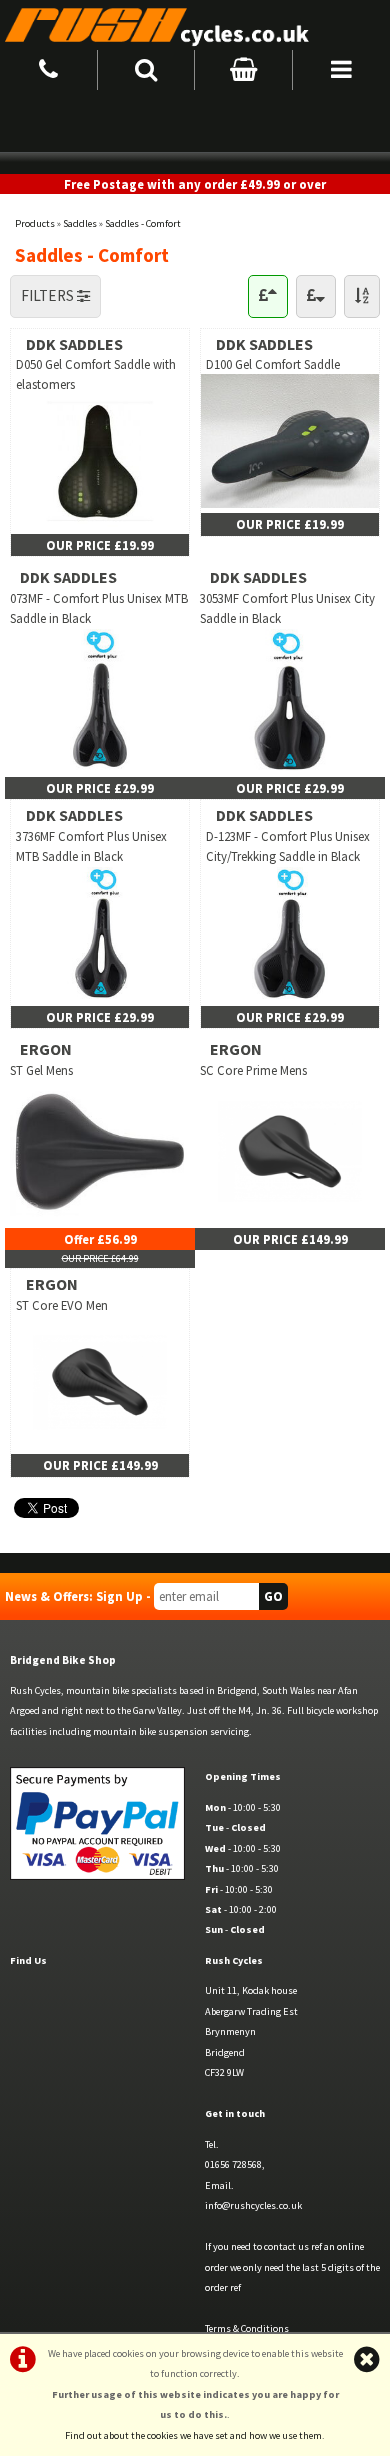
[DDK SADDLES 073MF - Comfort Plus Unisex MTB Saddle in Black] (100, 766)
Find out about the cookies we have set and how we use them (193, 2435)
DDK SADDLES (74, 344)
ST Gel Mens (41, 1070)
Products (35, 223)
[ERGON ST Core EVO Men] (100, 1444)
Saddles (80, 223)
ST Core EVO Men (62, 1305)
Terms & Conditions (247, 2328)
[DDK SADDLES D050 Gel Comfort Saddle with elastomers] (100, 523)
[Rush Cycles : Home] (195, 25)
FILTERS (49, 295)
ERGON (46, 1049)
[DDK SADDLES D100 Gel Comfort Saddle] (290, 503)
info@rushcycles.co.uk (253, 2205)
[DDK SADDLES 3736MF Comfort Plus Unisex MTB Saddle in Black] (100, 995)
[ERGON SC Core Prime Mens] (290, 1218)
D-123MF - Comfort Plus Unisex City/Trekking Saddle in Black (288, 846)
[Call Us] (49, 66)
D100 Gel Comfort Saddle (273, 364)
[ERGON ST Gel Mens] (100, 1218)
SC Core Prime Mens (253, 1070)
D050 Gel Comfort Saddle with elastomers (96, 374)
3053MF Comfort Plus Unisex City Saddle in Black (287, 608)
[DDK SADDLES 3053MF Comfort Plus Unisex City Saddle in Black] (290, 766)
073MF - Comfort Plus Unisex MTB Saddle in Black (99, 608)
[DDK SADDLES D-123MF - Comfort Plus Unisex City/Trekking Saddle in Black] (290, 995)
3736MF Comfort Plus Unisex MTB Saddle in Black (91, 846)
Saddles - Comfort (143, 223)
